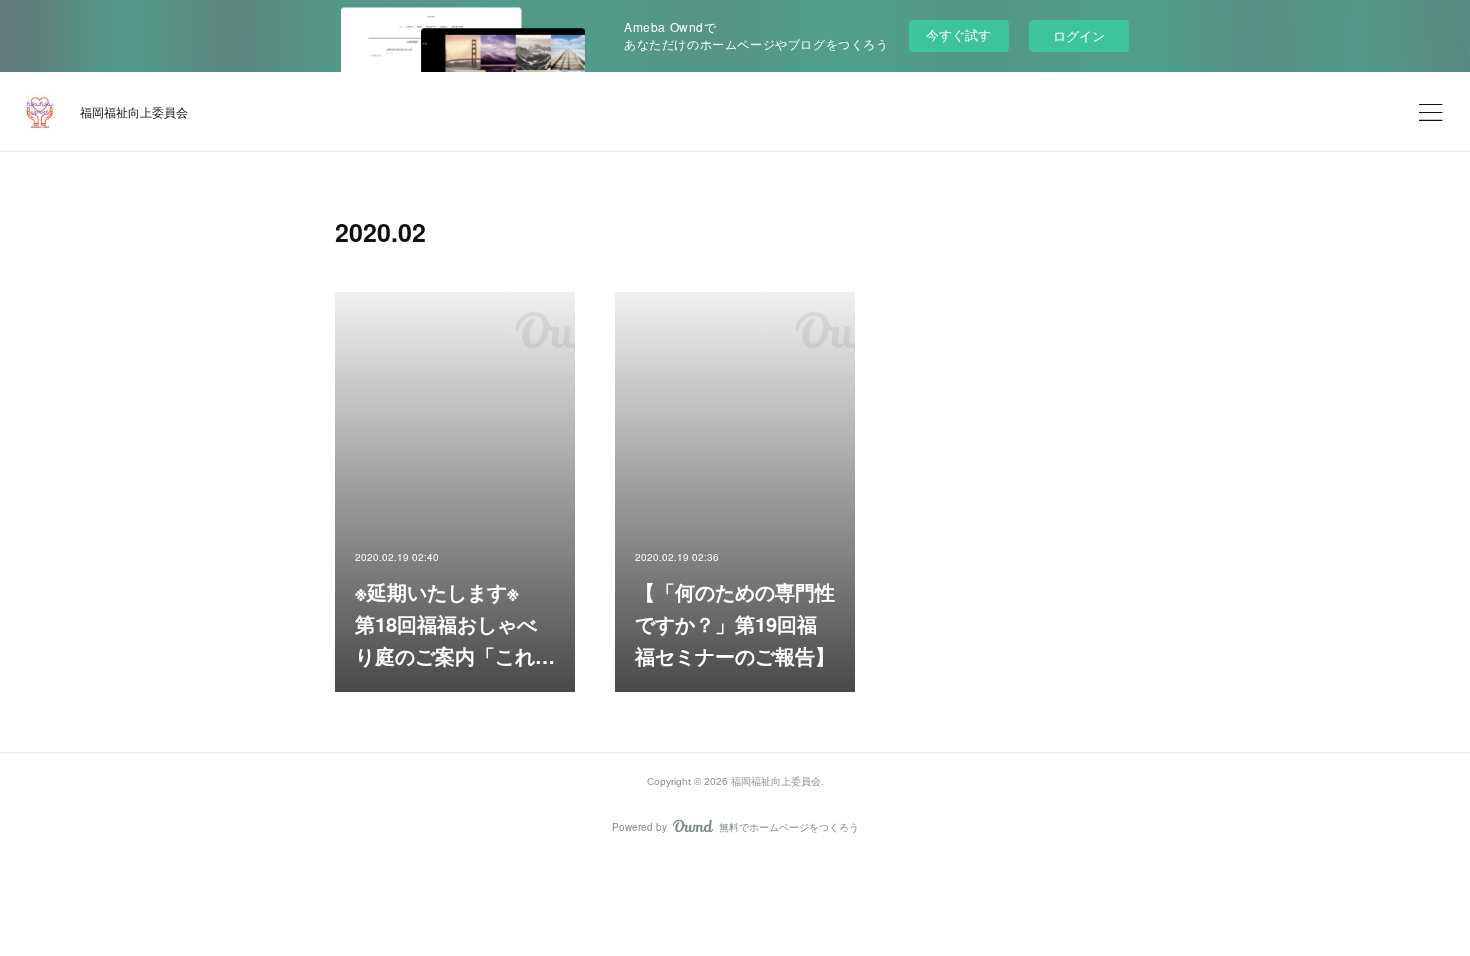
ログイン (1079, 35)
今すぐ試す (958, 34)
